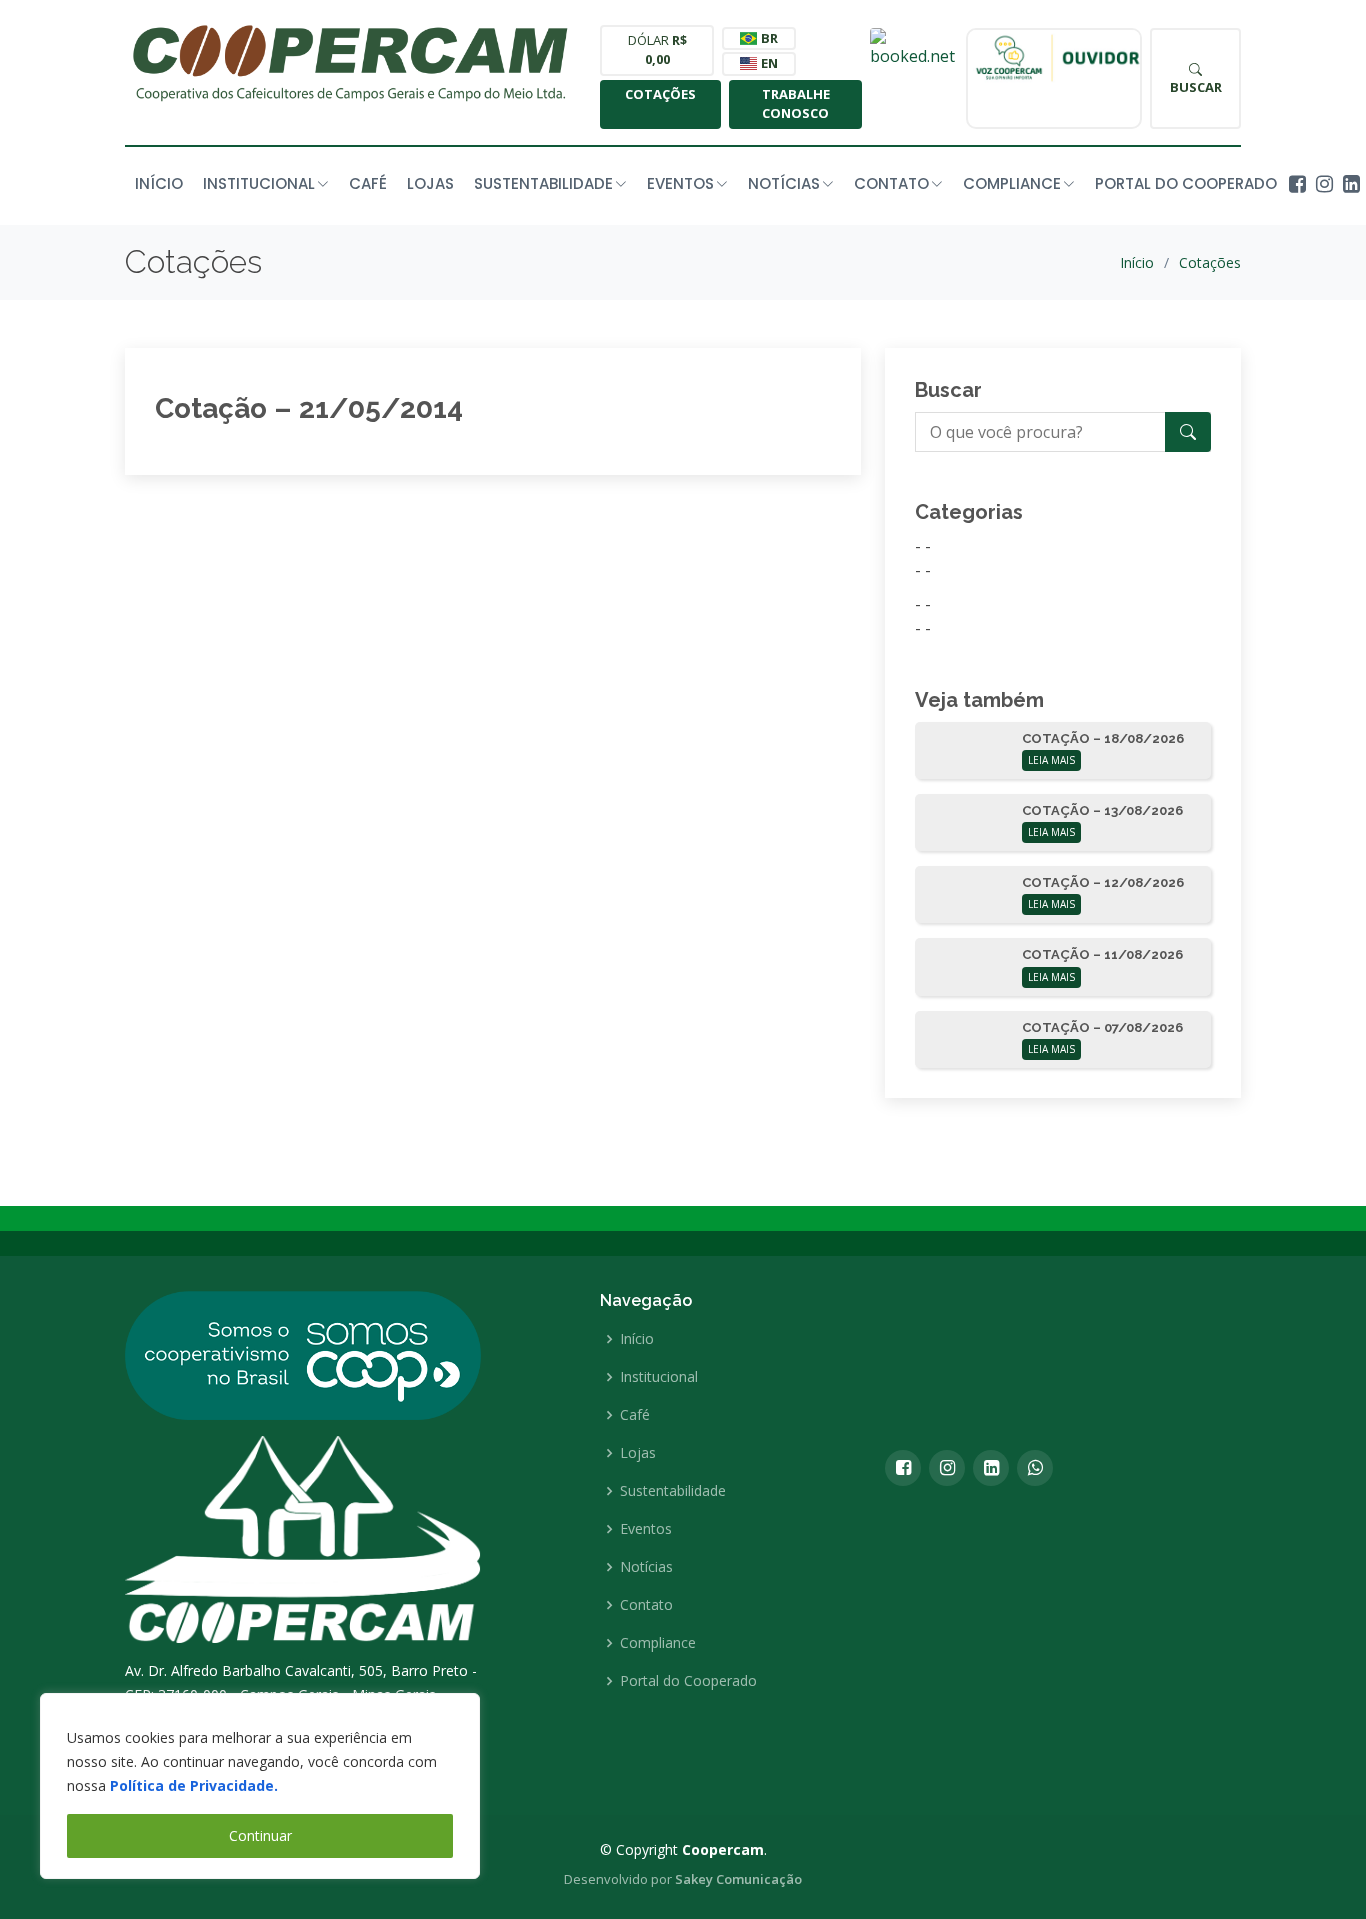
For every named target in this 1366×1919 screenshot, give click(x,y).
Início (159, 183)
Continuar (260, 1835)
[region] (260, 1786)
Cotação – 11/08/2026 (1102, 954)
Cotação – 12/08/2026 (1103, 882)
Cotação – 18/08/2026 (1103, 738)
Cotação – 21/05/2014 (309, 408)
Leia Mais (1051, 760)
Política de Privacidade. (194, 1785)
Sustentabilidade (673, 1491)
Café (368, 183)
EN (768, 63)
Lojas (430, 183)
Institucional (659, 1377)
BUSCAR (1196, 87)
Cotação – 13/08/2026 (1102, 810)
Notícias (646, 1567)
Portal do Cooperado (1186, 183)
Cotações (660, 94)
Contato (646, 1605)
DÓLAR (657, 50)
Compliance (658, 1643)
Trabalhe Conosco (796, 104)
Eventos (646, 1529)
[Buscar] (1188, 432)
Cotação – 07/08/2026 (1102, 1027)
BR (768, 38)
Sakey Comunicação (738, 1879)
